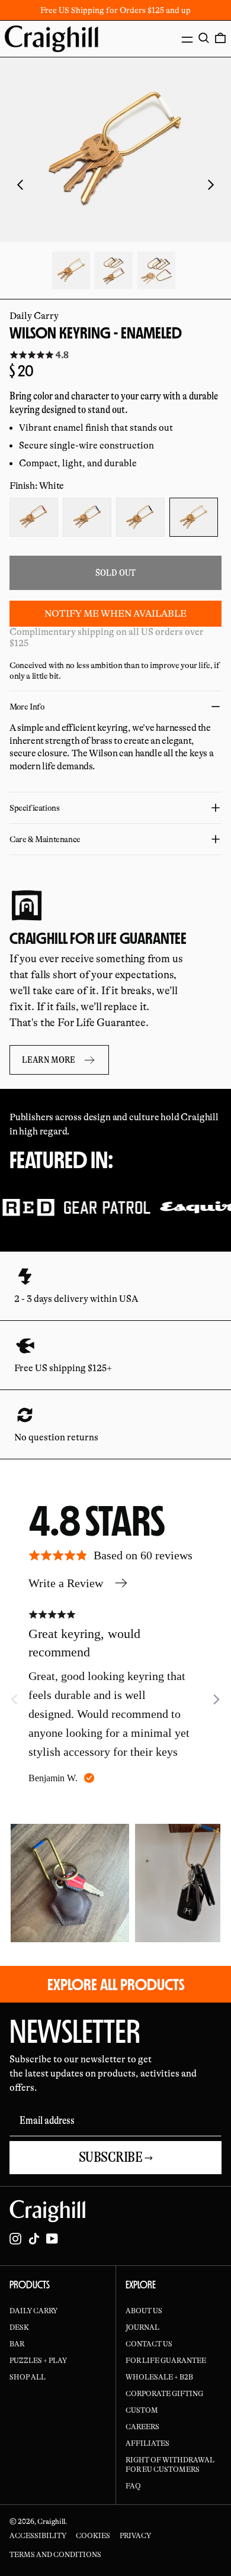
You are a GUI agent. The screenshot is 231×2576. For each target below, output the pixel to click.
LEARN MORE (49, 1060)
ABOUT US (144, 2311)
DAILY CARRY (33, 2311)
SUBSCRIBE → (116, 2157)
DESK (19, 2327)
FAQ (133, 2486)
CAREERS (142, 2427)
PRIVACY (135, 2536)
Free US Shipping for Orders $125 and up (115, 10)
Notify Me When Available (115, 614)
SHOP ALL (28, 2377)
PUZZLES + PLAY (38, 2361)
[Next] (216, 1700)
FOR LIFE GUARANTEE (166, 2361)
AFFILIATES (147, 2443)
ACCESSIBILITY (38, 2536)
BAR (17, 2344)
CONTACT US (149, 2344)
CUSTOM (142, 2410)
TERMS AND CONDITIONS (55, 2555)
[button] (204, 38)
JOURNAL (142, 2327)
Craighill (51, 2522)
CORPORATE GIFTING (164, 2394)
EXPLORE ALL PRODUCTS (116, 1984)
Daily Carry (34, 316)
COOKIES (93, 2536)
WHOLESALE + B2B (159, 2377)
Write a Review (66, 1583)
